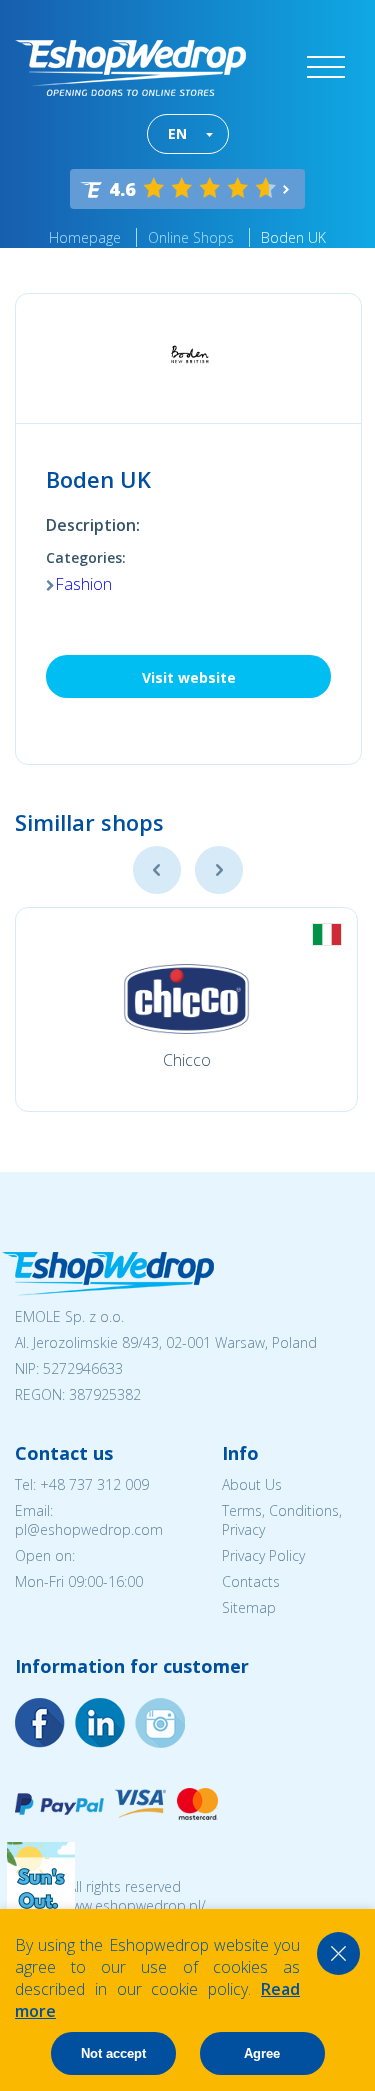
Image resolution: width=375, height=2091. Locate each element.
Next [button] (219, 870)
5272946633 (83, 1368)
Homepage (85, 237)
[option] (186, 1009)
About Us (252, 1484)
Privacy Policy (263, 1555)
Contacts (251, 1581)
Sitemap (249, 1607)
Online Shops (191, 237)
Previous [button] (157, 870)
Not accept (113, 2053)
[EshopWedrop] (130, 68)
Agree (262, 2053)
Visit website (189, 677)
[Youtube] (160, 1723)
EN (177, 133)
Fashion (83, 584)
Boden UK (293, 237)
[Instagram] (100, 1723)
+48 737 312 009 (94, 1484)
